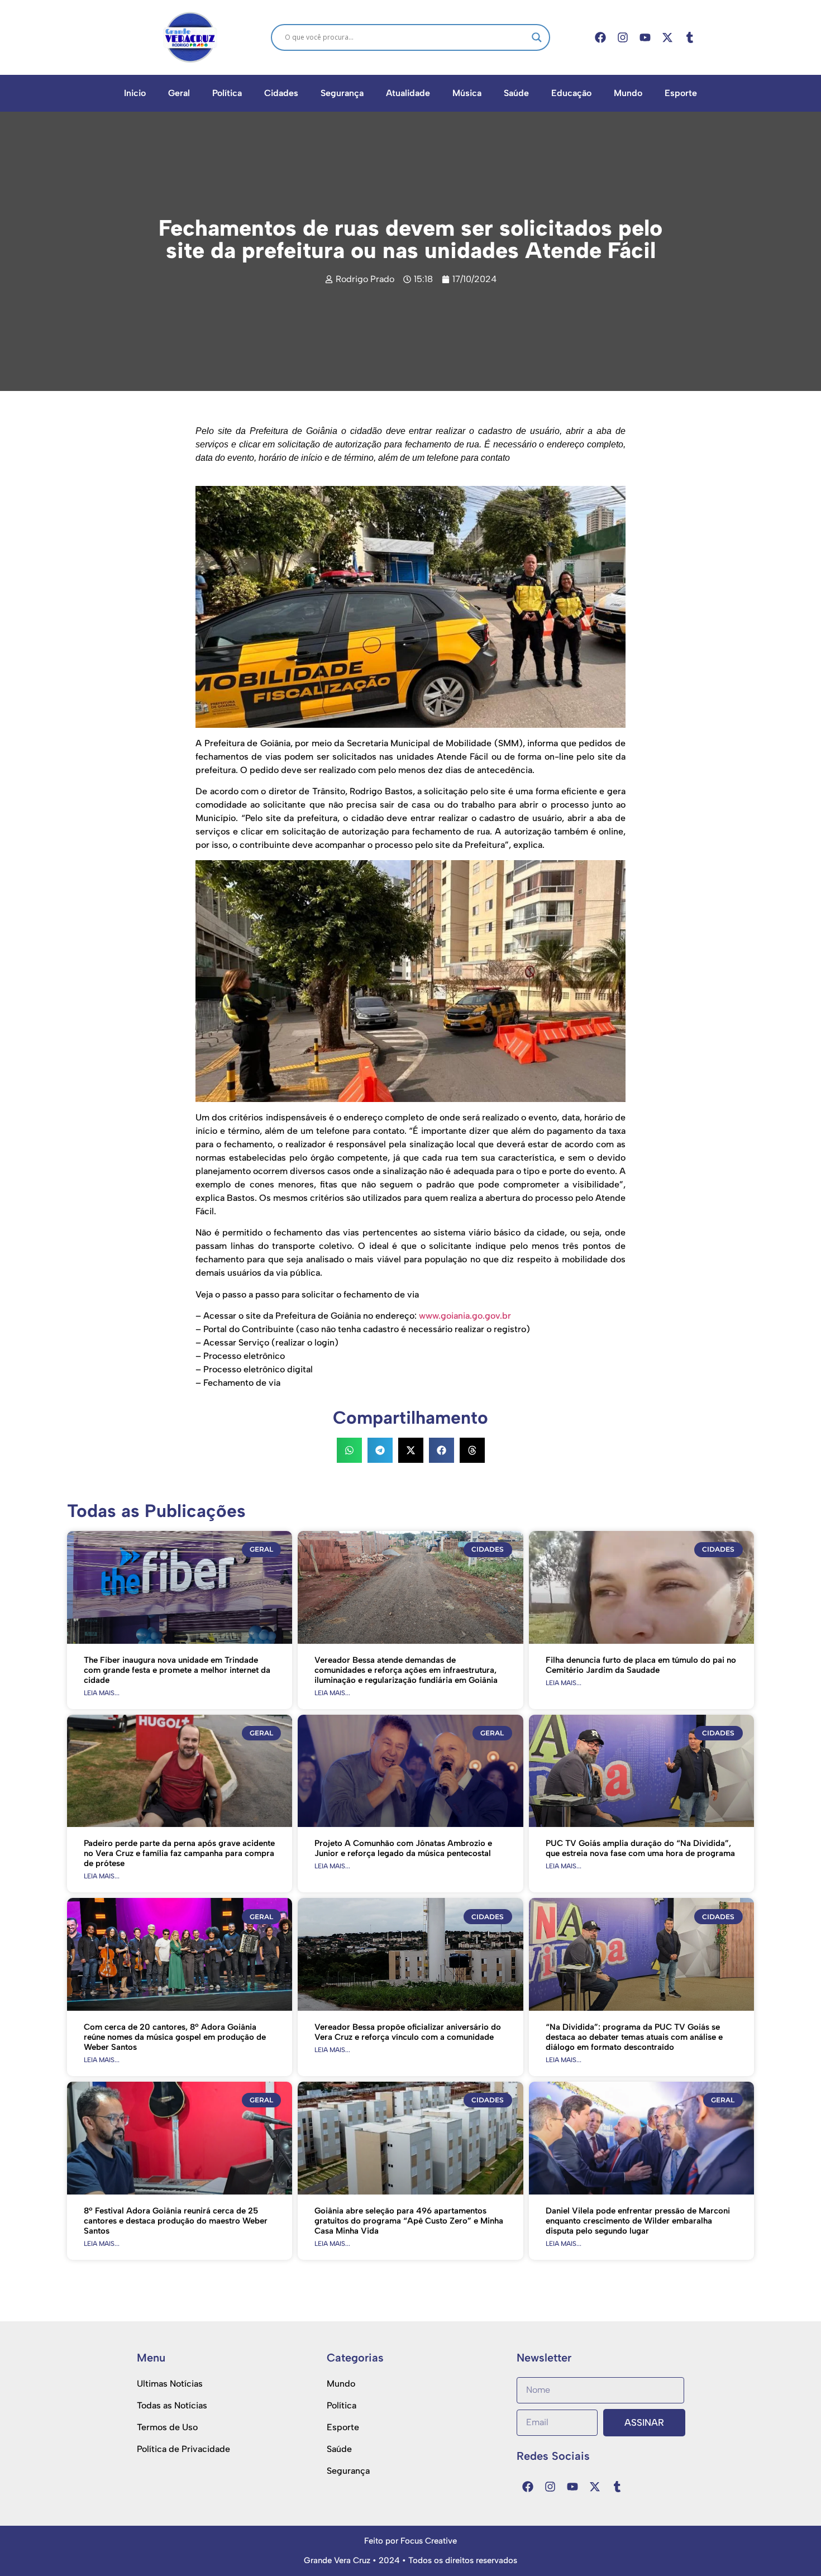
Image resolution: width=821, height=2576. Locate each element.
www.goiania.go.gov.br (465, 1316)
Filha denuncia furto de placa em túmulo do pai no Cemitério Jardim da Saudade (641, 1665)
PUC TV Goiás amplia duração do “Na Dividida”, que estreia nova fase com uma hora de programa (640, 1848)
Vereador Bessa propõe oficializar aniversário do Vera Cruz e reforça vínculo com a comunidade (408, 2032)
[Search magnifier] (537, 37)
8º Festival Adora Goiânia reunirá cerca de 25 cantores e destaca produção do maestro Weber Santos (176, 2221)
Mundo (628, 93)
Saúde (516, 93)
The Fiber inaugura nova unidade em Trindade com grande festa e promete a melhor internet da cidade (177, 1670)
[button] (349, 1450)
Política (227, 93)
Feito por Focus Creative (410, 2541)
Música (467, 93)
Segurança (342, 93)
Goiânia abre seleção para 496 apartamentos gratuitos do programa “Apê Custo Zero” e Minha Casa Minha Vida (409, 2221)
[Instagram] (623, 37)
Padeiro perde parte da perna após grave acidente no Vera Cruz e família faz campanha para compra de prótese (179, 1853)
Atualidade (408, 93)
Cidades (281, 93)
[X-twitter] (667, 37)
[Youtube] (645, 37)
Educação (571, 93)
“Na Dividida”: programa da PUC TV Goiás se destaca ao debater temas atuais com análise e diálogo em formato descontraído (634, 2037)
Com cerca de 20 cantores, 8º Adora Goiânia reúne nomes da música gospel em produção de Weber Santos (175, 2037)
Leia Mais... (102, 1693)
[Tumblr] (690, 37)
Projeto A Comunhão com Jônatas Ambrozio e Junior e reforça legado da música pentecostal (403, 1848)
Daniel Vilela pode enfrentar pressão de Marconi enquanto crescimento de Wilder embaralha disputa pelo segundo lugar (638, 2221)
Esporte (681, 93)
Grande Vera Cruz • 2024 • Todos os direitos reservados (410, 2560)
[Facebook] (600, 37)
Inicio (135, 93)
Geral (179, 93)
